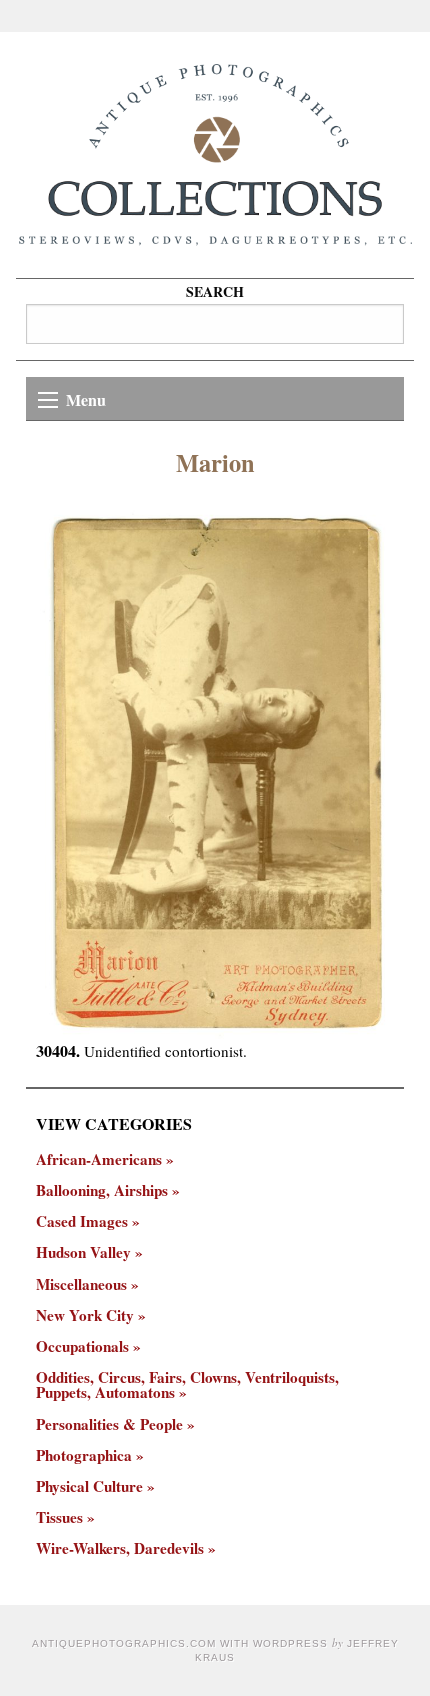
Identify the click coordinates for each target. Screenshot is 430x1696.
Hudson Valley (83, 1252)
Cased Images (82, 1221)
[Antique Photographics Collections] (215, 155)
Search (215, 291)
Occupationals (82, 1346)
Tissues (59, 1517)
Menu (86, 399)
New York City (85, 1315)
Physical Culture (89, 1486)
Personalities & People (109, 1424)
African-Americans (99, 1159)
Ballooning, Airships (102, 1190)
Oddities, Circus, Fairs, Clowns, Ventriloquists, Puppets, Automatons (187, 1385)
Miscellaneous (81, 1284)
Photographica (84, 1455)
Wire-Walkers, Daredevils (120, 1548)
